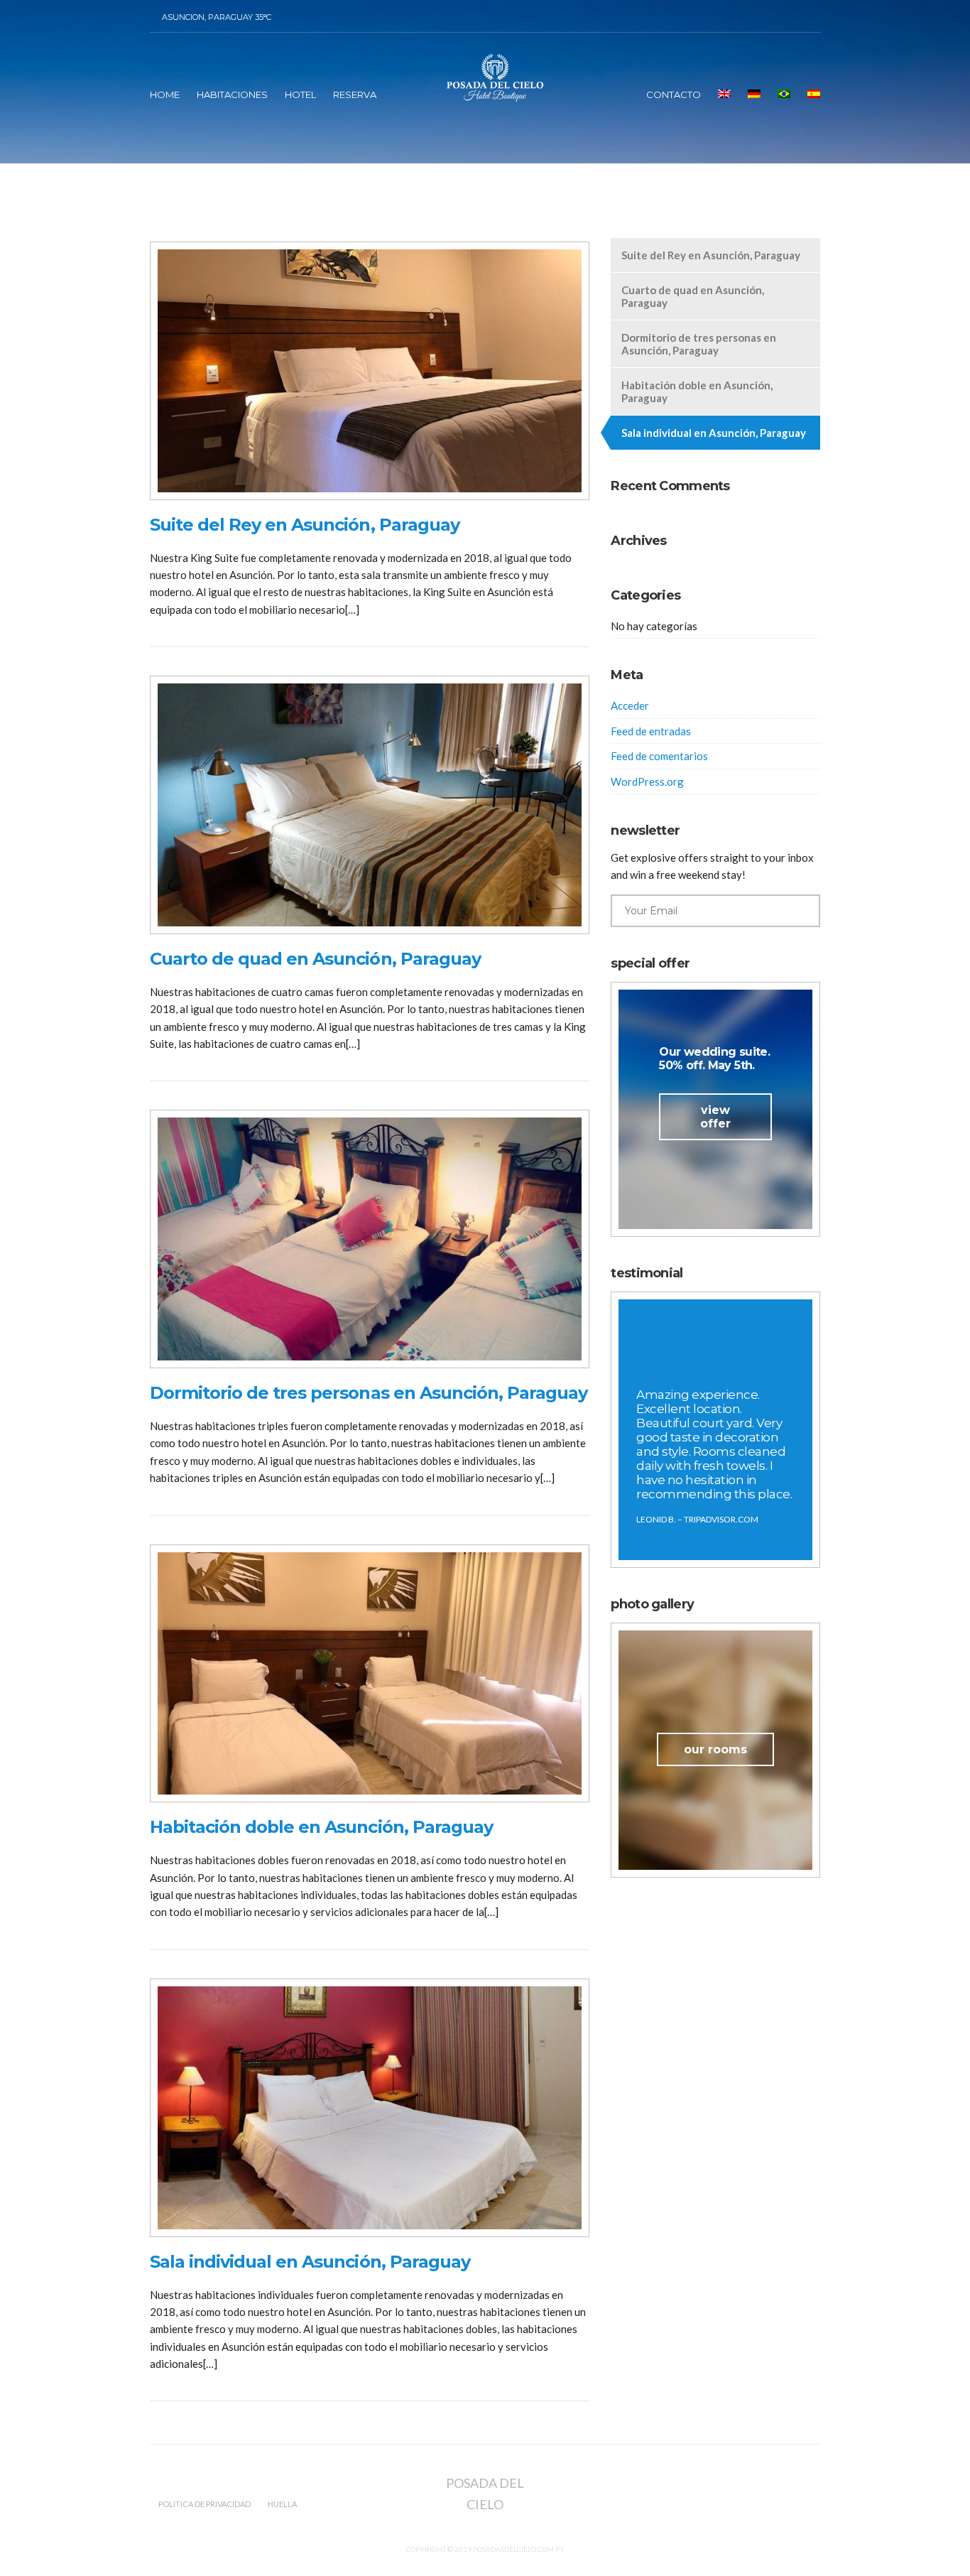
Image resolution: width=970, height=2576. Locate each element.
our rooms (715, 1749)
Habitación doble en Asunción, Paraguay (322, 1827)
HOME (165, 94)
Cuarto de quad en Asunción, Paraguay (315, 959)
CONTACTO (674, 94)
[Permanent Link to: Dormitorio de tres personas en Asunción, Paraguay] (370, 1238)
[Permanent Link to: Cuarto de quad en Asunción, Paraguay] (370, 803)
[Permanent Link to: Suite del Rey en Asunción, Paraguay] (370, 369)
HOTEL (300, 94)
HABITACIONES (232, 94)
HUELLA (282, 2504)
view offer (715, 1117)
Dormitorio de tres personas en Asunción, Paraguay (369, 1393)
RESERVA (355, 94)
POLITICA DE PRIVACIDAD (205, 2504)
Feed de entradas (651, 731)
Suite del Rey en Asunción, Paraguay (305, 525)
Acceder (630, 705)
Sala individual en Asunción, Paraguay (310, 2262)
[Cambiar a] (724, 96)
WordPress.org (647, 781)
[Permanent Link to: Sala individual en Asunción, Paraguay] (370, 2106)
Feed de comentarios (659, 756)
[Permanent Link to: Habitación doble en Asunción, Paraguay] (370, 1672)
